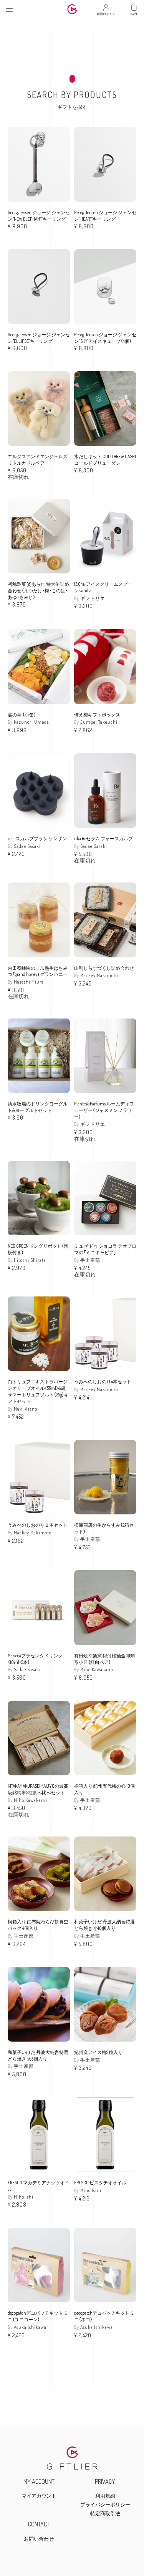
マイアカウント (39, 2496)
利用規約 (105, 2496)
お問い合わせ (39, 2539)
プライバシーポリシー (105, 2505)
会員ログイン (106, 12)
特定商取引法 (105, 2514)
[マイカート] (134, 7)
